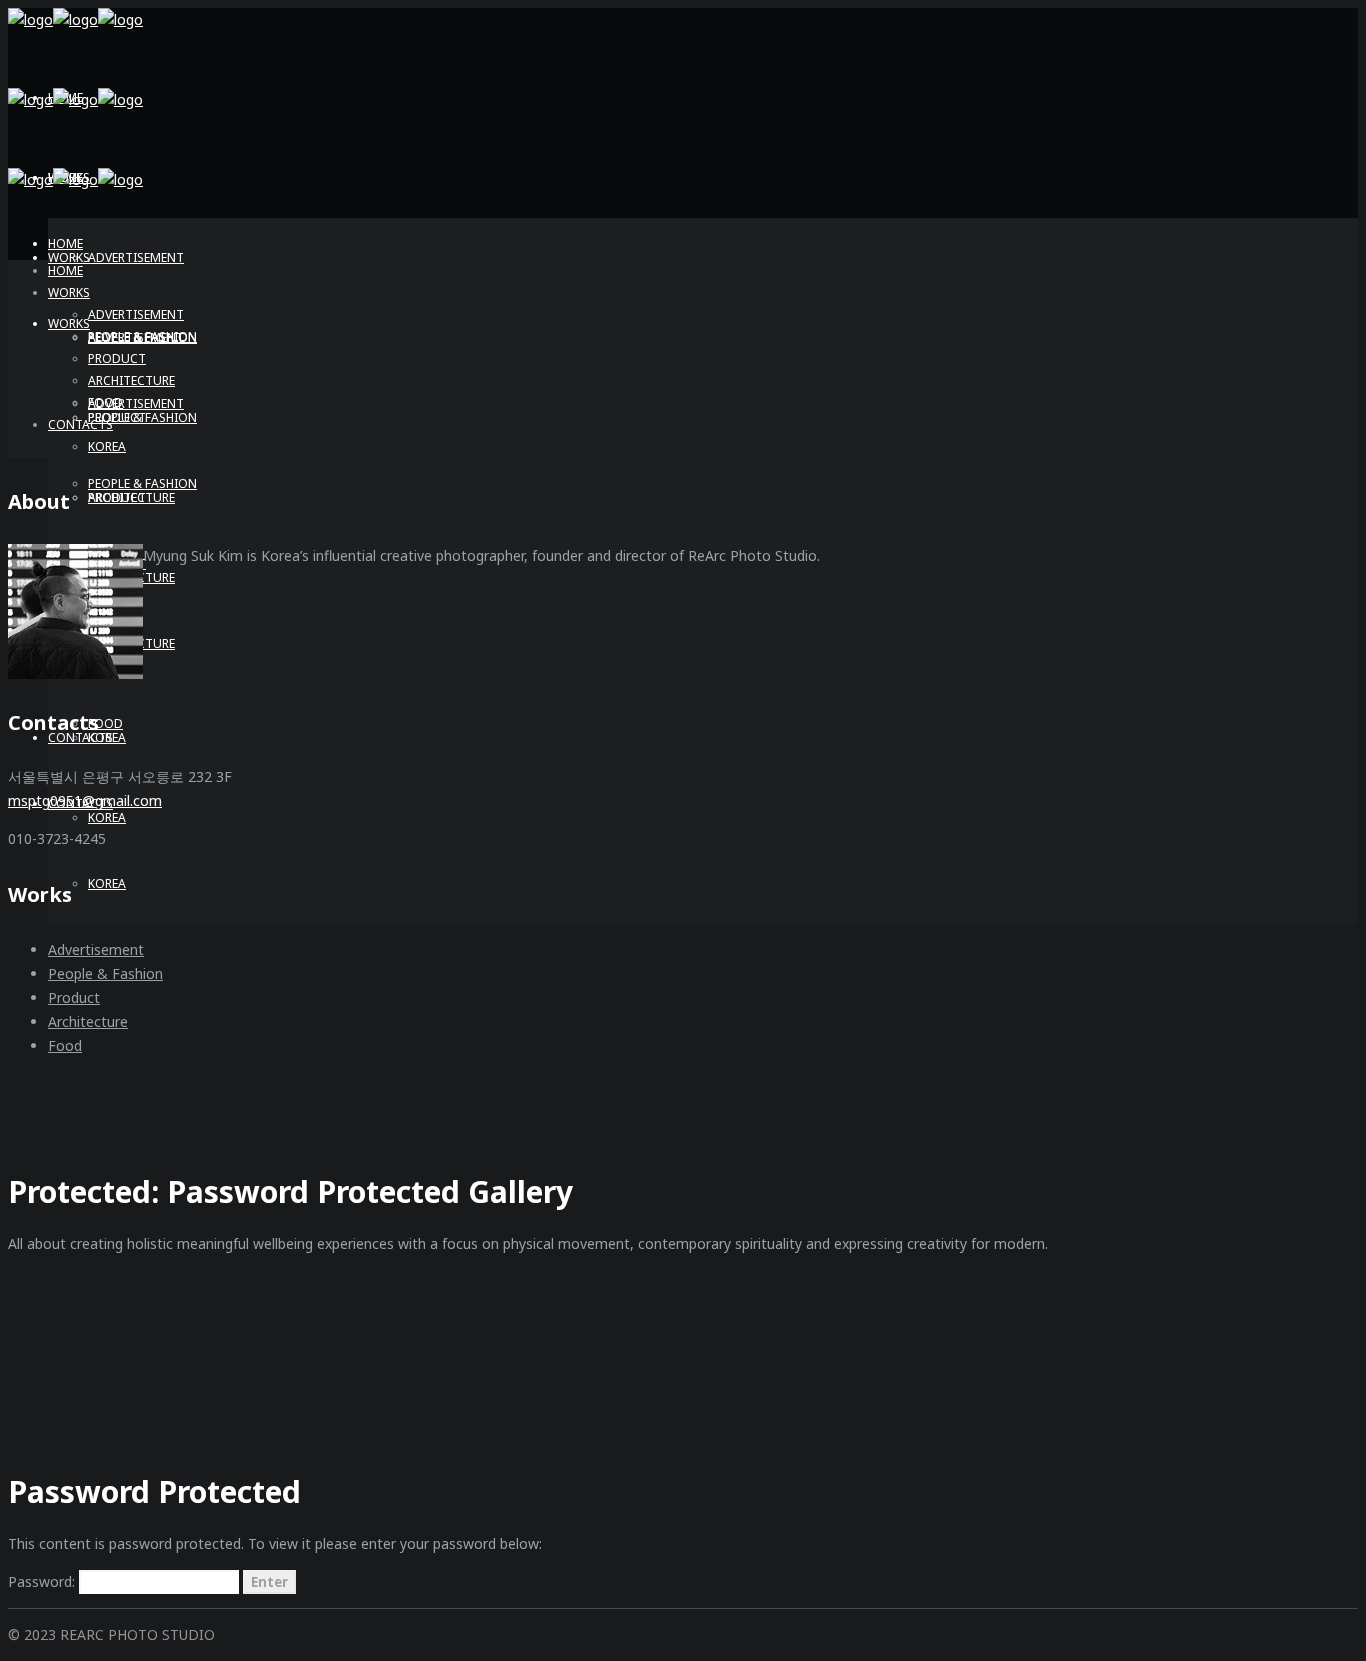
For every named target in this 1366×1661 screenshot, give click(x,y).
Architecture (88, 1021)
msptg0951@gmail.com (85, 800)
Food (65, 1045)
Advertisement (96, 949)
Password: (43, 1581)
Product (74, 997)
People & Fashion (105, 973)
